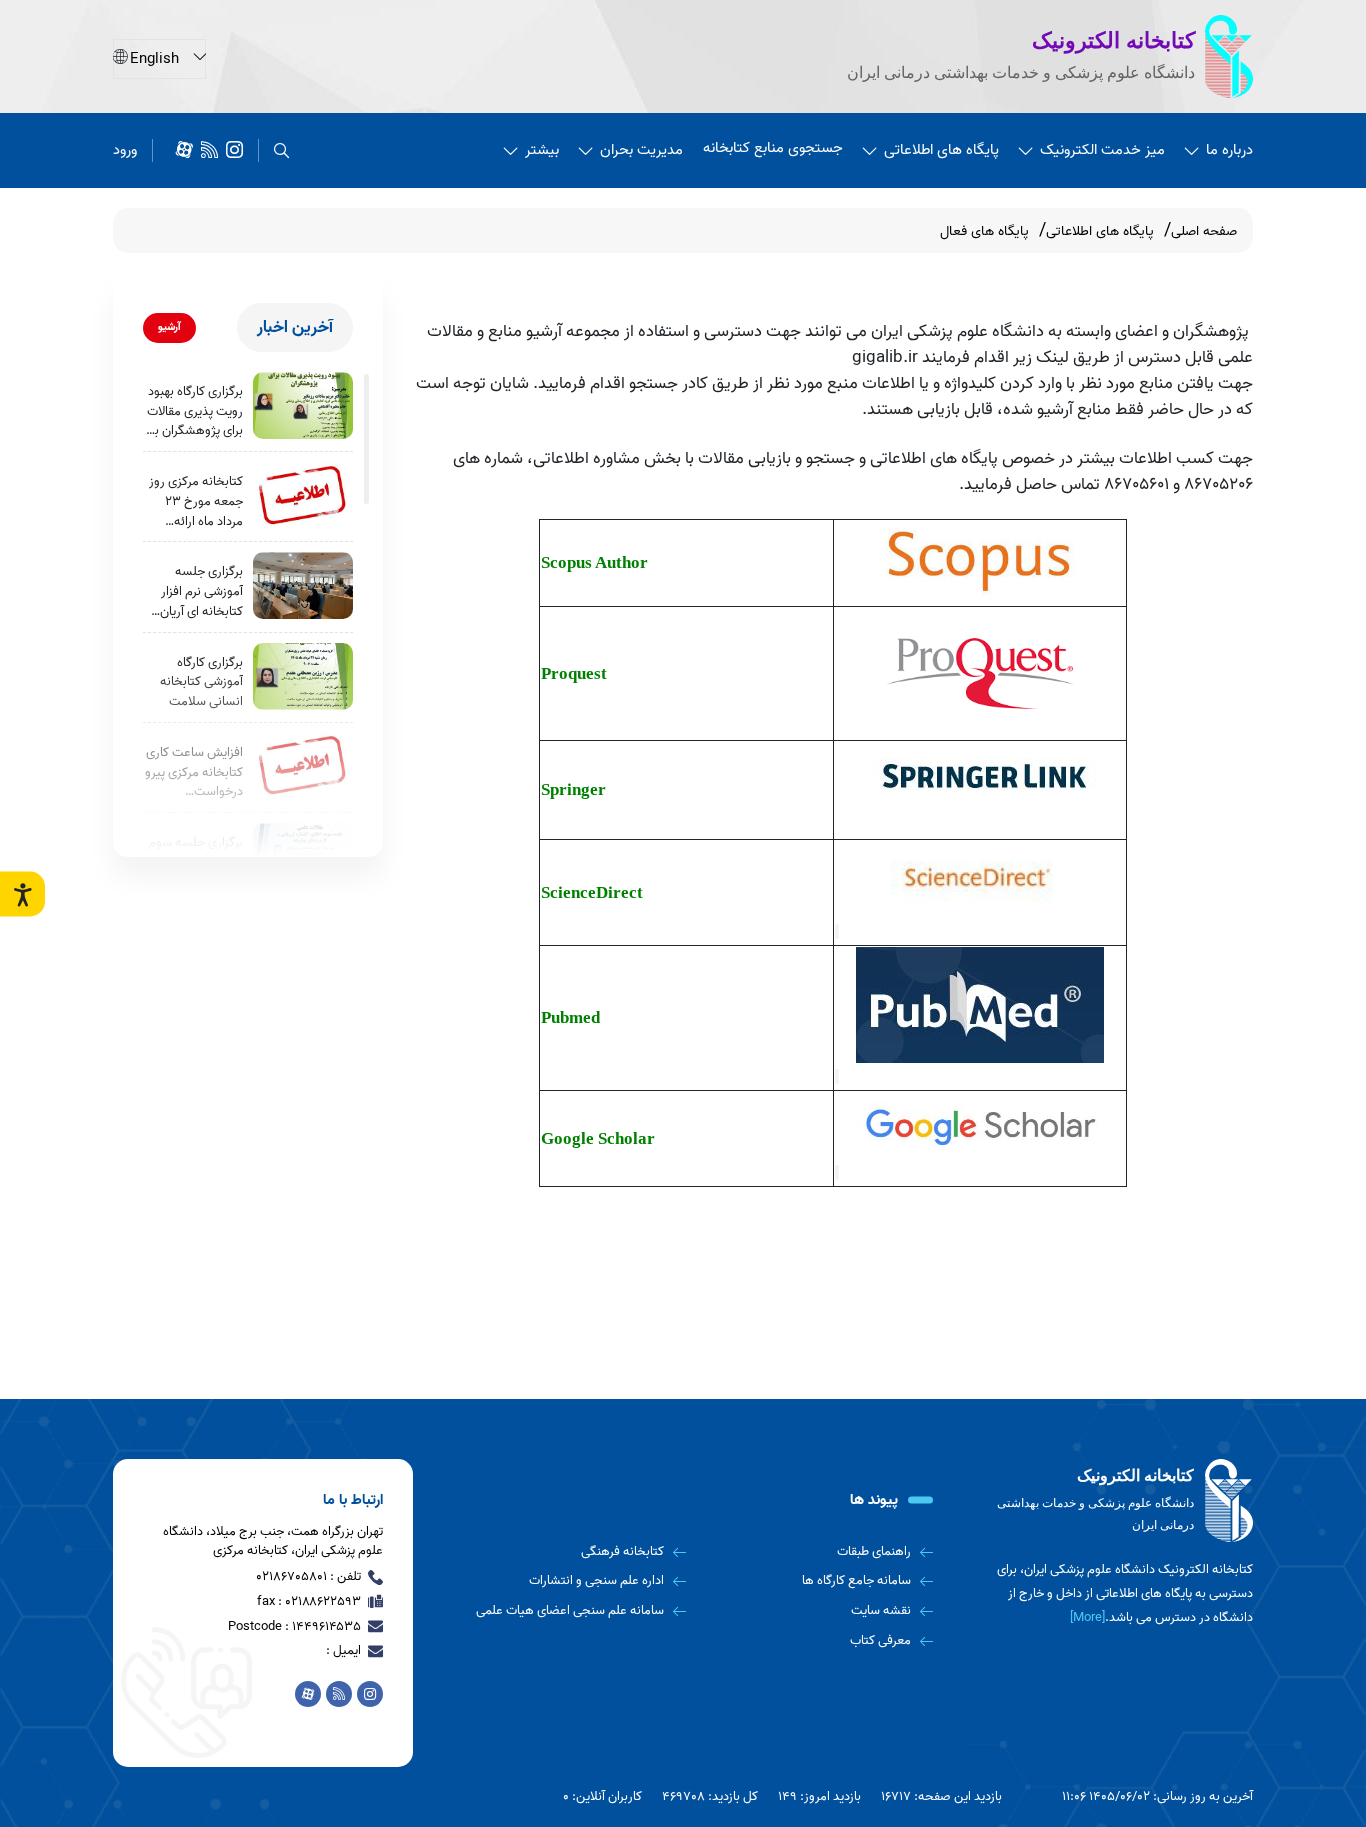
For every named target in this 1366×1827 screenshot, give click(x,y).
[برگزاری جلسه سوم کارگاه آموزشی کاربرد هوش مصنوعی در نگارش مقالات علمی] (303, 856)
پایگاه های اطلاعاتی (941, 150)
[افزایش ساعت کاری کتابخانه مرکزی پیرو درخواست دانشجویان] (303, 766)
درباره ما (1229, 150)
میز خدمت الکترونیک (1102, 150)
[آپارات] (184, 150)
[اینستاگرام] (234, 150)
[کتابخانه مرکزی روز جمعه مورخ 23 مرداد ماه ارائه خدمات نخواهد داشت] (303, 495)
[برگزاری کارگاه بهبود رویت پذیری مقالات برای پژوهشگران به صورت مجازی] (303, 405)
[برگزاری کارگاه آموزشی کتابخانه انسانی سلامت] (303, 676)
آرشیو (169, 327)
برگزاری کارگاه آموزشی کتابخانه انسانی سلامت (201, 682)
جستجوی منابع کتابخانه (773, 148)
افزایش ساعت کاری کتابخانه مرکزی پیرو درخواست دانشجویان (194, 772)
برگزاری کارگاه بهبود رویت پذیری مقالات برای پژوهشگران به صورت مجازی (195, 411)
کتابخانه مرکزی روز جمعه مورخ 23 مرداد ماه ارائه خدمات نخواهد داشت (196, 501)
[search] (281, 150)
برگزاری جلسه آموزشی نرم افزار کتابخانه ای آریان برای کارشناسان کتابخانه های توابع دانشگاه (196, 591)
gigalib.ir (885, 357)
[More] (1087, 1617)
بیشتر (542, 150)
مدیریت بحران (641, 150)
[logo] (1113, 1501)
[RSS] (209, 150)
